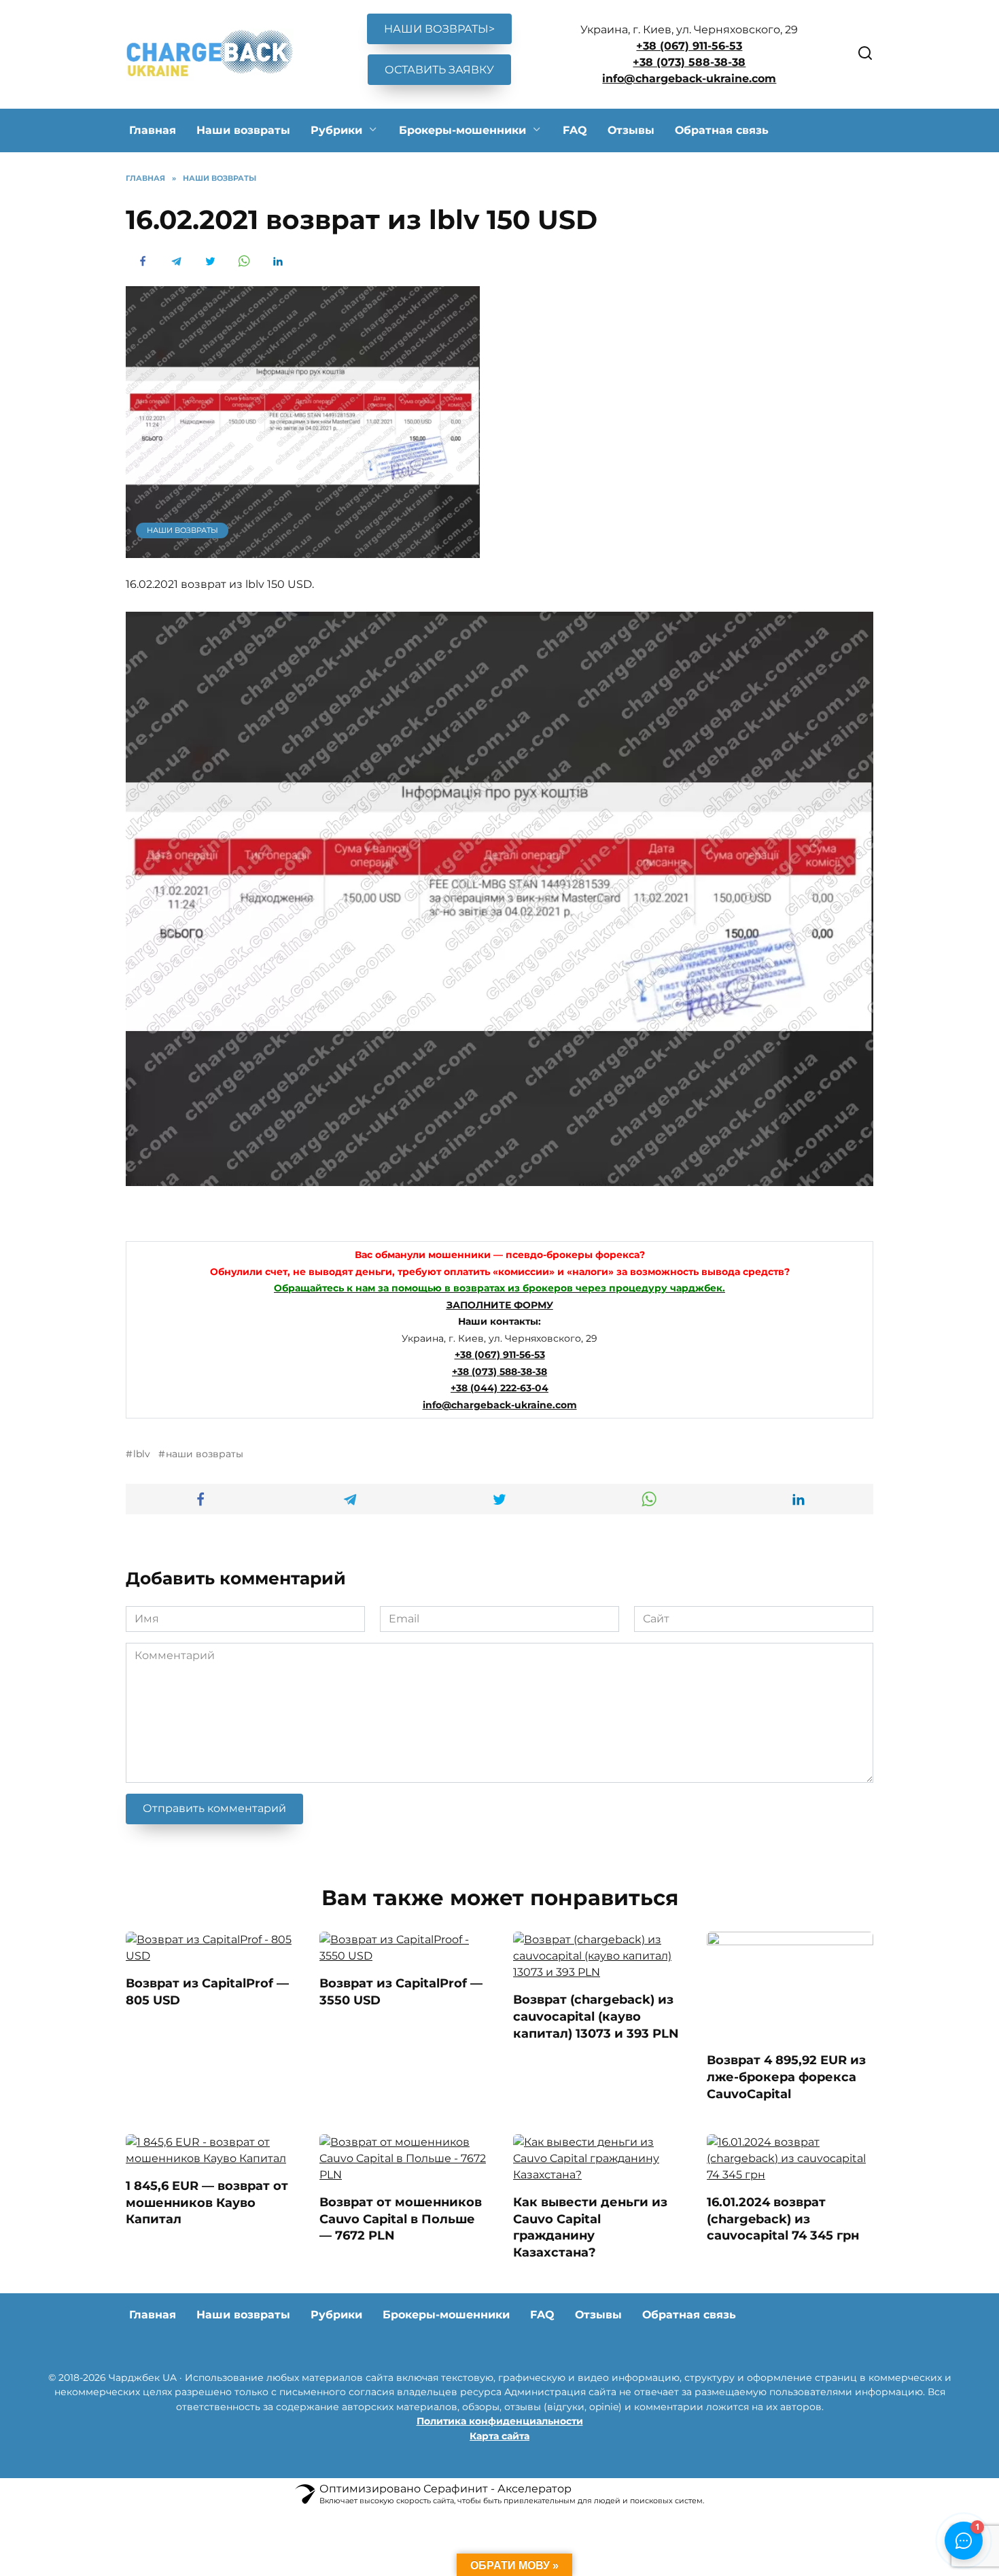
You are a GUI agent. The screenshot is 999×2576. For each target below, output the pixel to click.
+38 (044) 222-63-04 (500, 1388)
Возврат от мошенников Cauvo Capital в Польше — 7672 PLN (401, 2218)
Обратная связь (722, 130)
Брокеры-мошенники (462, 130)
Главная (153, 130)
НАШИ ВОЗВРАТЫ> (439, 29)
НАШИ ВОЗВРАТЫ (182, 530)
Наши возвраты (243, 130)
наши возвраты (205, 1454)
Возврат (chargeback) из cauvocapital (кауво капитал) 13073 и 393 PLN (596, 2016)
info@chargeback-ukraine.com (689, 79)
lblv (142, 1454)
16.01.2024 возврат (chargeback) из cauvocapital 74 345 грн (783, 2218)
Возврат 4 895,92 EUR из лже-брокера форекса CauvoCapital (786, 2076)
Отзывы (631, 130)
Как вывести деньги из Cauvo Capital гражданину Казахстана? (590, 2227)
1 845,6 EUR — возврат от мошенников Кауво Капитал (207, 2202)
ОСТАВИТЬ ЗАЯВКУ (439, 70)
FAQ (575, 130)
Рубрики (336, 130)
